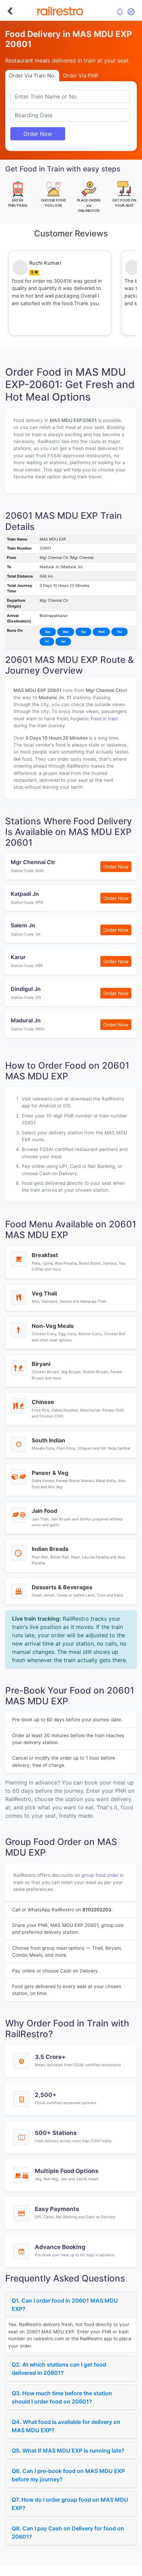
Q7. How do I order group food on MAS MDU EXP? (70, 2504)
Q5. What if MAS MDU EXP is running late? (68, 2451)
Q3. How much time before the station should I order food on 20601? (62, 2397)
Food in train (104, 719)
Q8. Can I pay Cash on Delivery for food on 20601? (68, 2532)
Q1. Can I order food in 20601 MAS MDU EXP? (65, 2305)
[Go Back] (10, 11)
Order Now (38, 134)
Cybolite (77, 2569)
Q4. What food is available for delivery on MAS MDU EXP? (66, 2426)
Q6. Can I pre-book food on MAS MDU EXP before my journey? (68, 2475)
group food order (100, 1875)
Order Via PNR (81, 76)
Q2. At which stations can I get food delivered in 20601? (59, 2369)
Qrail (93, 2569)
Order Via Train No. (32, 76)
